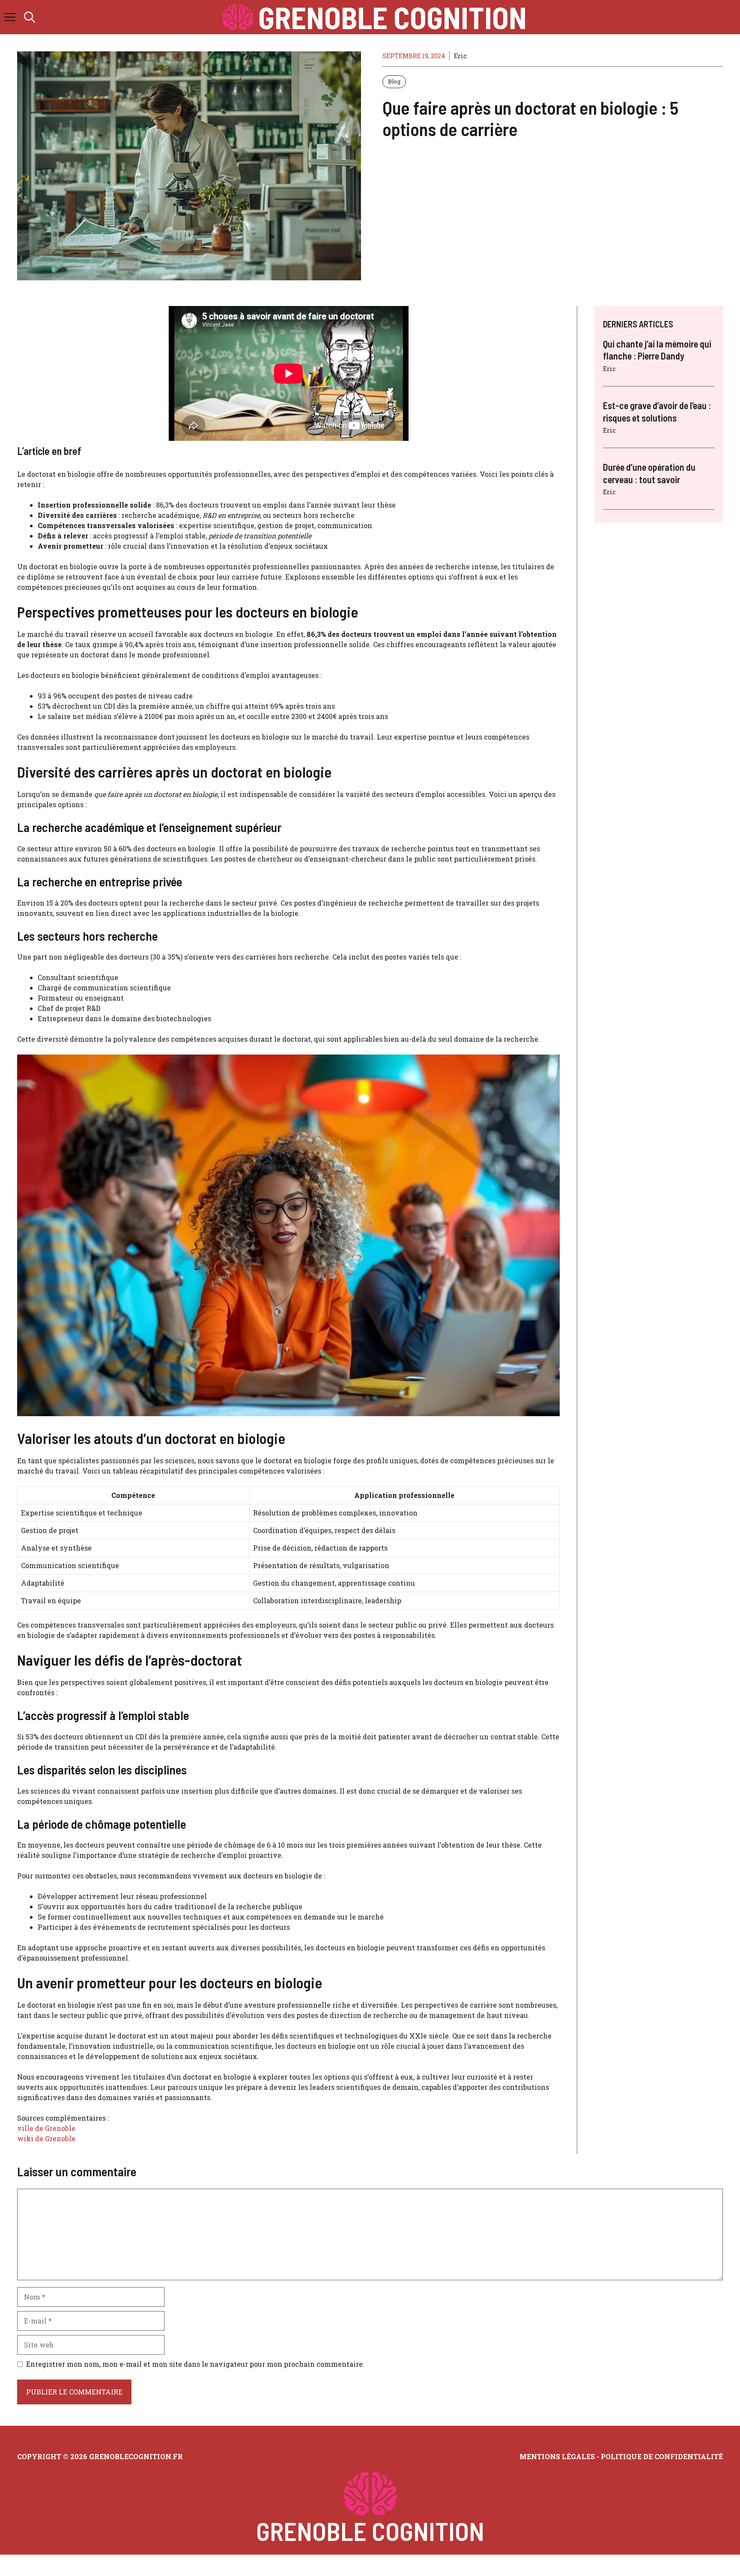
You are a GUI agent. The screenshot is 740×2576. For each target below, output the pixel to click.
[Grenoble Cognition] (238, 17)
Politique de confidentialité (662, 2456)
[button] (30, 17)
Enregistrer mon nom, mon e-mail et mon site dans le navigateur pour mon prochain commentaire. (195, 2364)
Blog (394, 81)
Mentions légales (557, 2456)
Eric (460, 56)
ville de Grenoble (46, 2128)
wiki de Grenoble (46, 2138)
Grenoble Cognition (392, 17)
